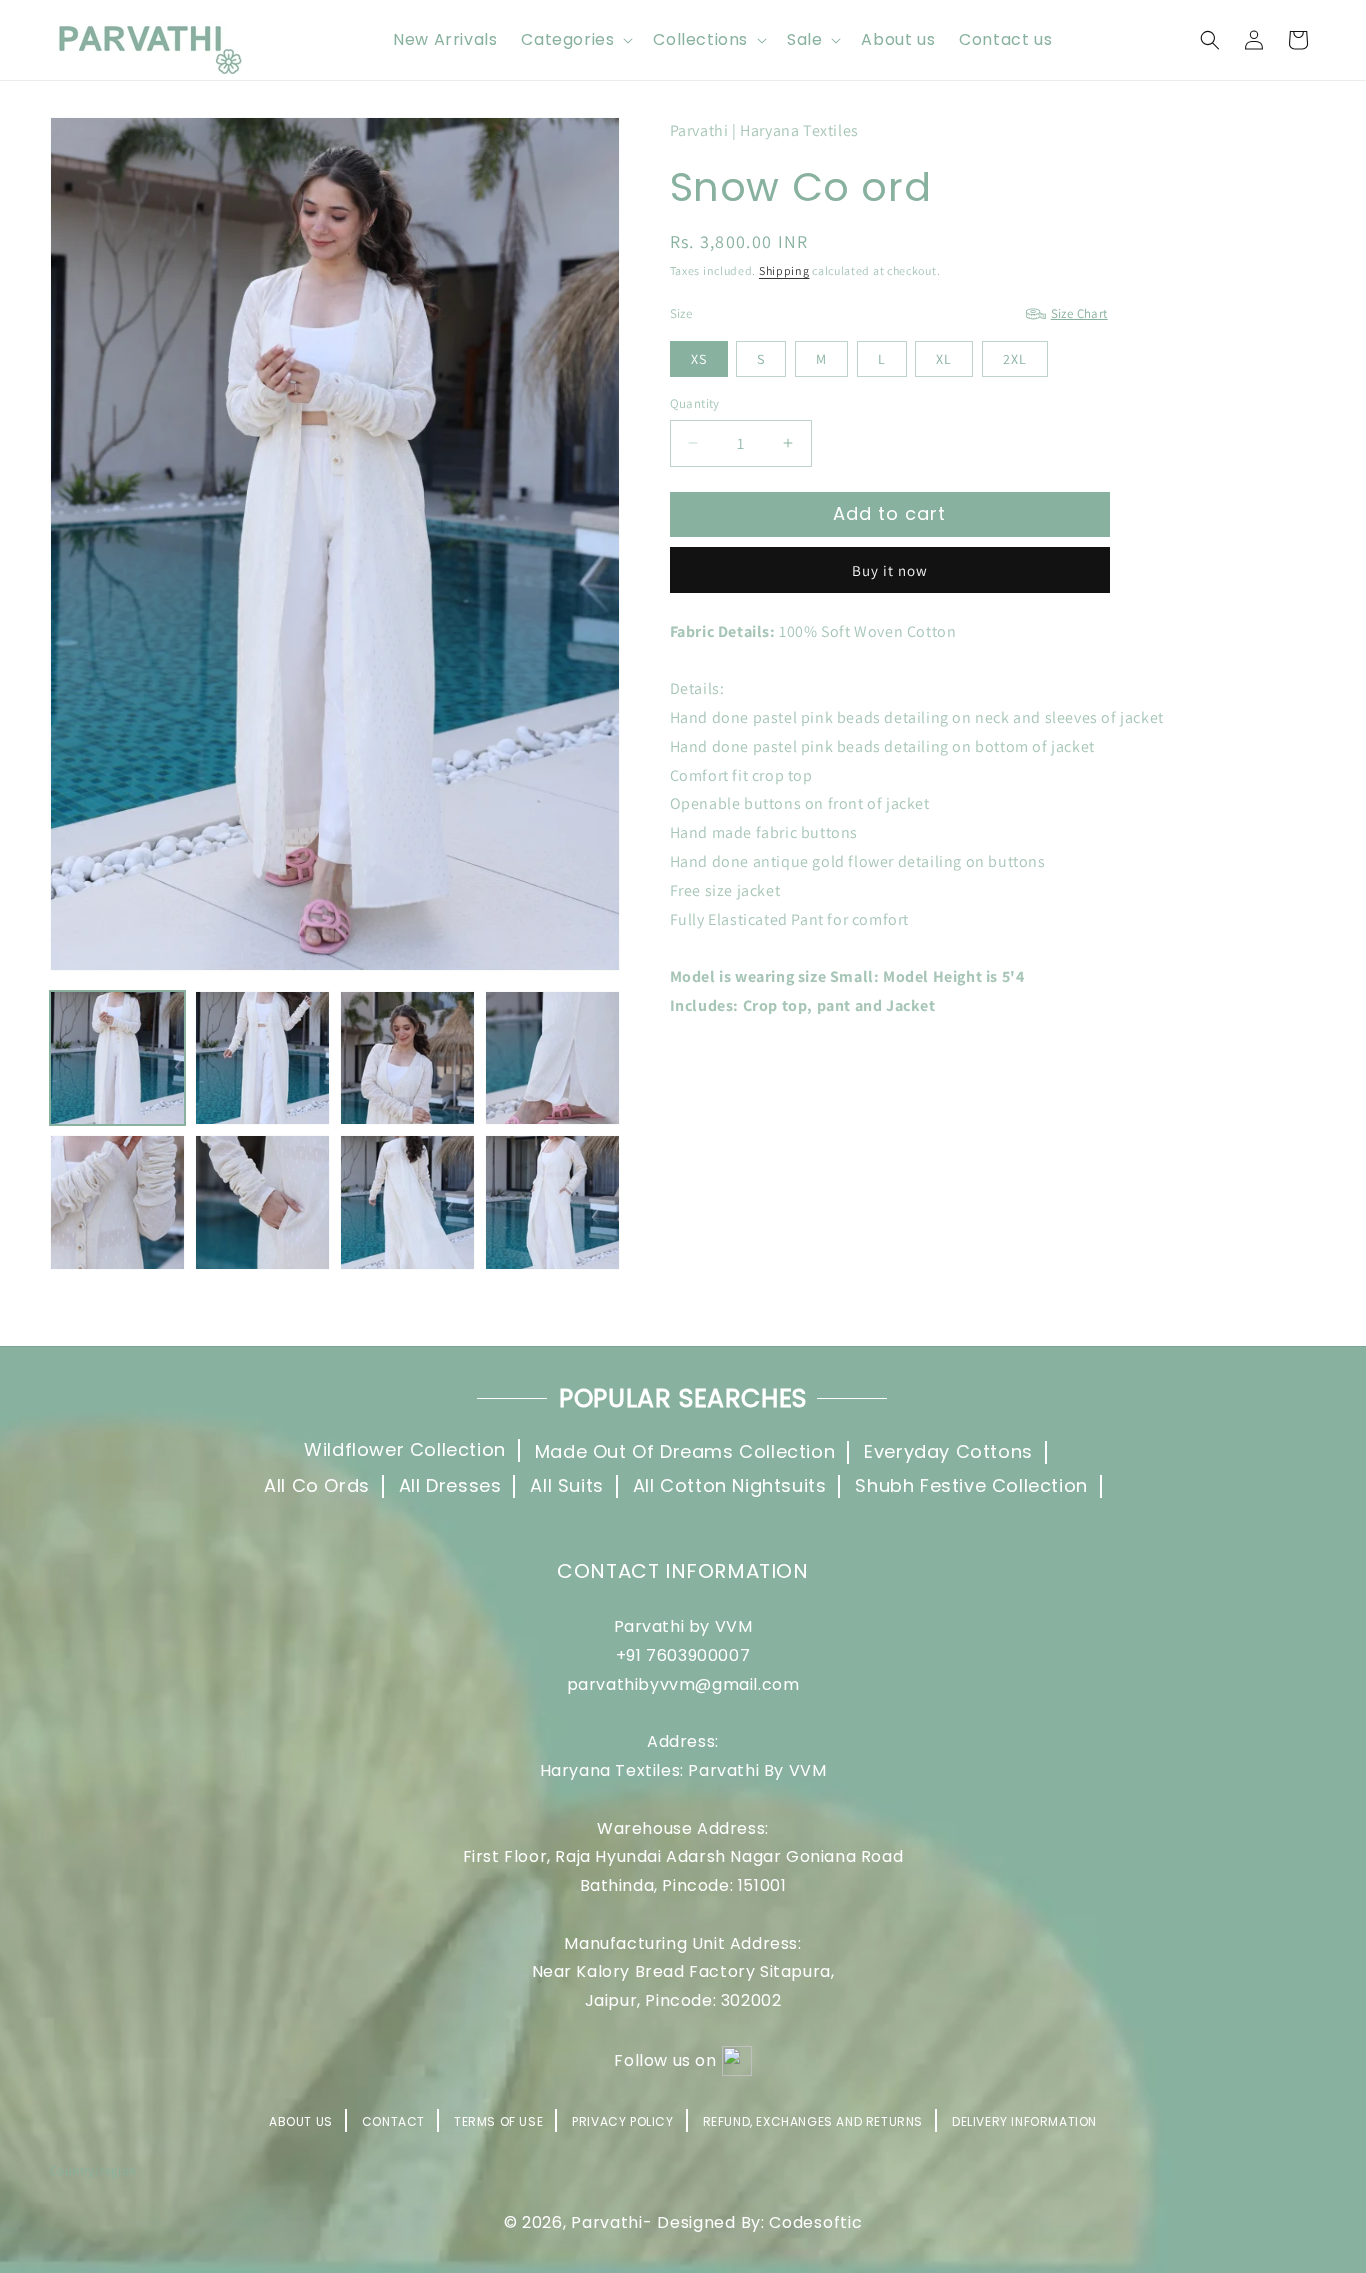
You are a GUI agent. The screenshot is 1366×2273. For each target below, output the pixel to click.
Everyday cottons (948, 1452)
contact (393, 2121)
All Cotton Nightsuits (730, 1485)
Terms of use (498, 2121)
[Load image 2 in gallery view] (262, 1058)
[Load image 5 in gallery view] (117, 1202)
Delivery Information (1024, 2121)
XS (699, 359)
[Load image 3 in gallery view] (407, 1058)
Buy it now (890, 570)
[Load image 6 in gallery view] (262, 1202)
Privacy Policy (622, 2121)
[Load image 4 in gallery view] (552, 1058)
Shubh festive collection (971, 1485)
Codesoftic (815, 2223)
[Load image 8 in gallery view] (552, 1202)
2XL (1015, 359)
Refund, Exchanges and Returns (813, 2121)
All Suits (566, 1485)
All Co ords (317, 1485)
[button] (575, 40)
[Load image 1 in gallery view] (117, 1058)
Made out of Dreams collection (685, 1452)
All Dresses (450, 1485)
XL (944, 359)
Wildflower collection (405, 1451)
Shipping (784, 270)
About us (301, 2120)
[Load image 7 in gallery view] (407, 1202)
